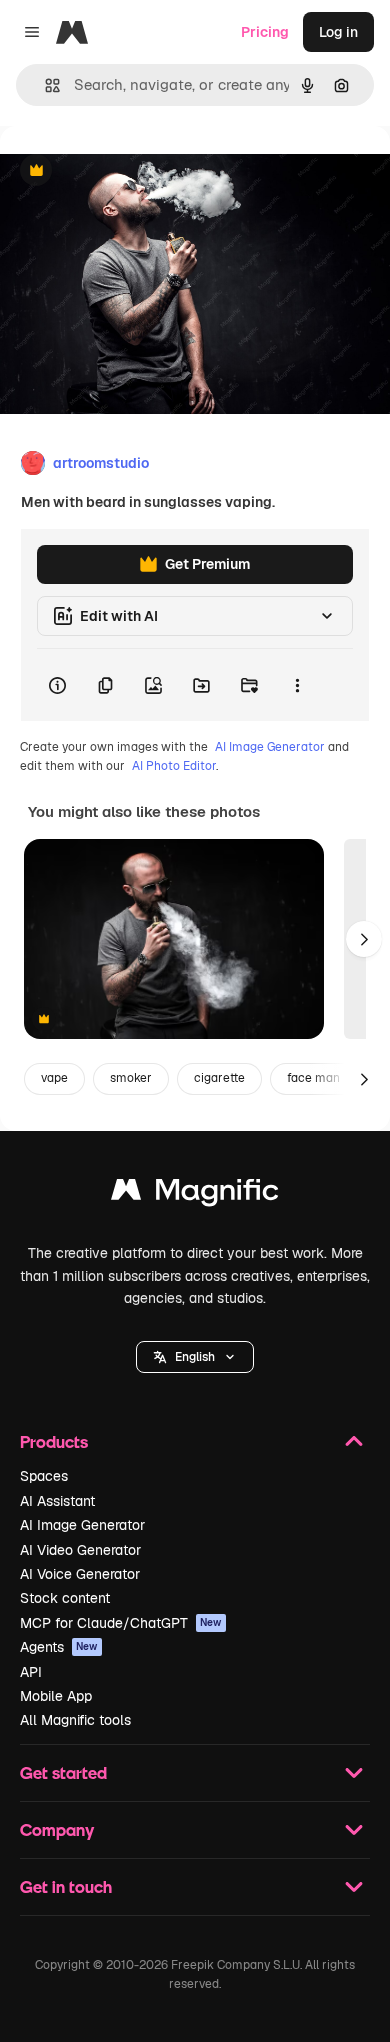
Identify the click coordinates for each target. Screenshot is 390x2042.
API (31, 1672)
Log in (338, 32)
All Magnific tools (75, 1720)
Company (57, 1829)
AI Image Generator (270, 747)
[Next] (364, 939)
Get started (63, 1772)
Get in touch (66, 1886)
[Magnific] (195, 1194)
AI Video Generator (80, 1550)
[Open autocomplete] (44, 85)
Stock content (65, 1598)
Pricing (265, 32)
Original (128, 171)
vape (54, 1078)
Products (54, 1441)
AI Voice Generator (80, 1574)
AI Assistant (57, 1501)
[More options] (297, 685)
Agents (59, 1647)
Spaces (44, 1476)
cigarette (219, 1078)
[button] (195, 1357)
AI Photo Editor (174, 766)
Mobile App (56, 1696)
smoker (131, 1078)
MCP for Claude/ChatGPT (121, 1623)
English (195, 1357)
